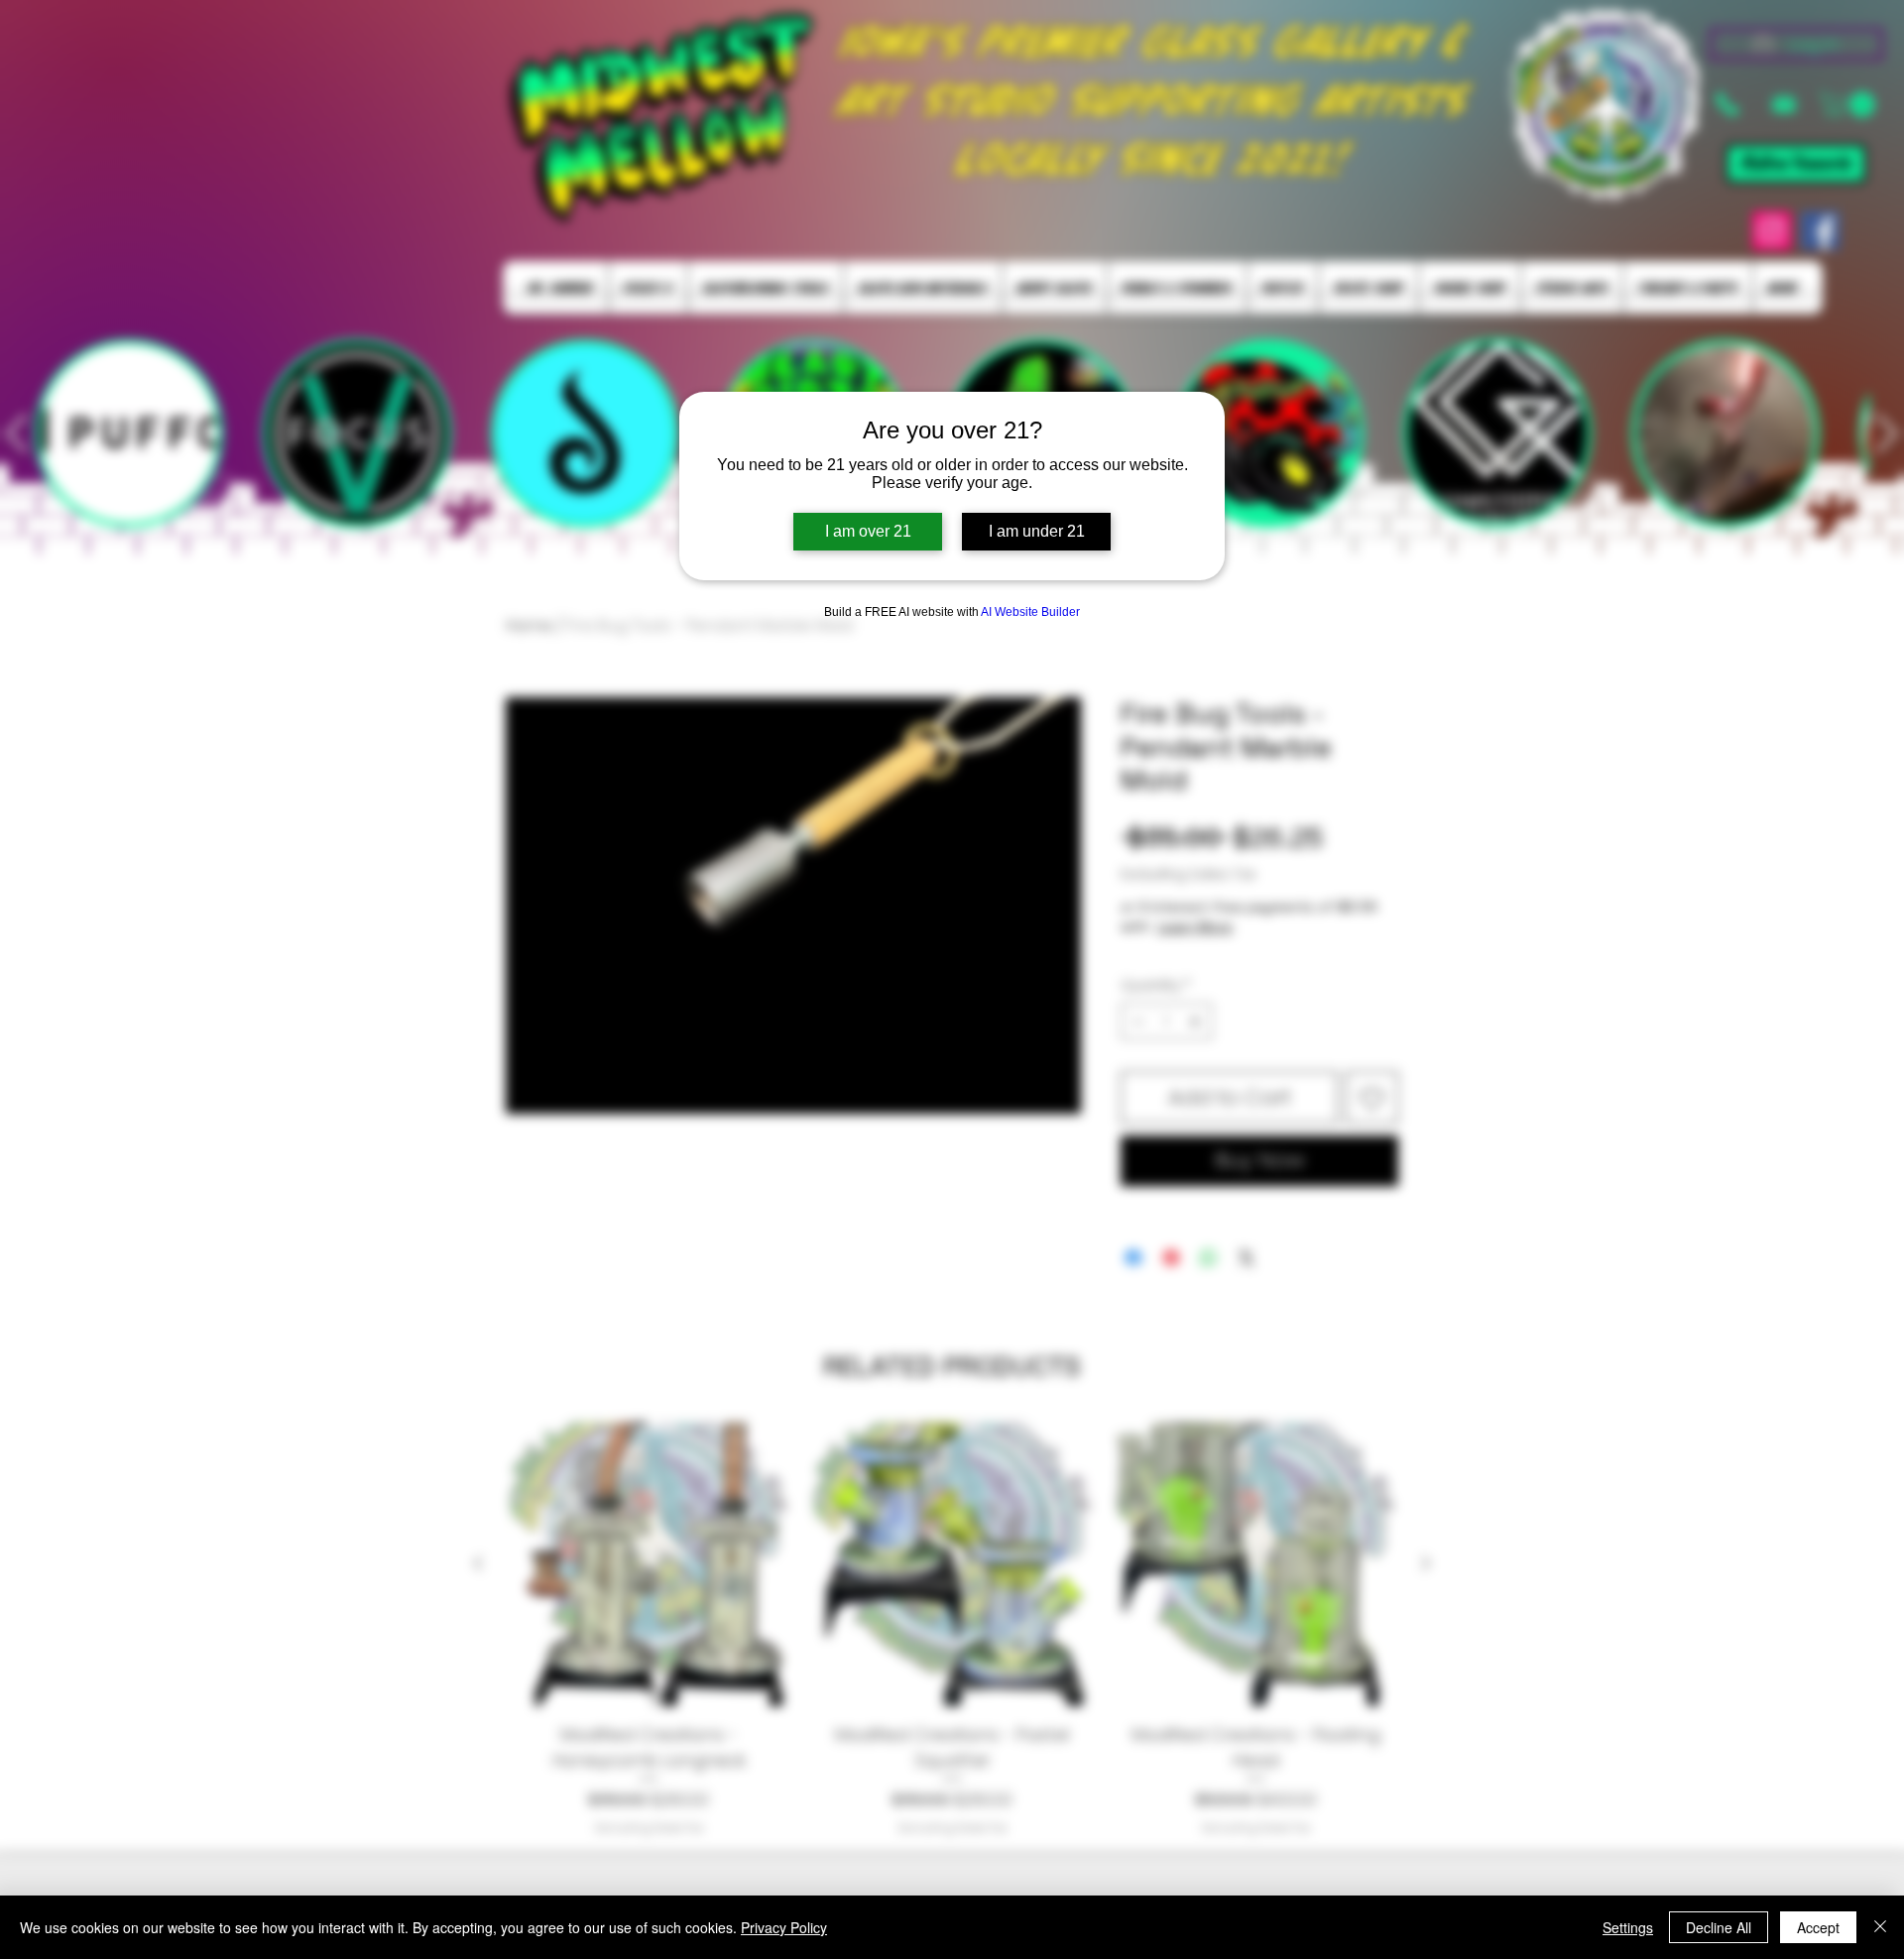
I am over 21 (868, 531)
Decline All (1719, 1927)
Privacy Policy (784, 1927)
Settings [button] (1628, 1927)
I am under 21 (1037, 531)
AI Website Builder (1030, 612)
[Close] (1880, 1927)
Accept (1818, 1927)
